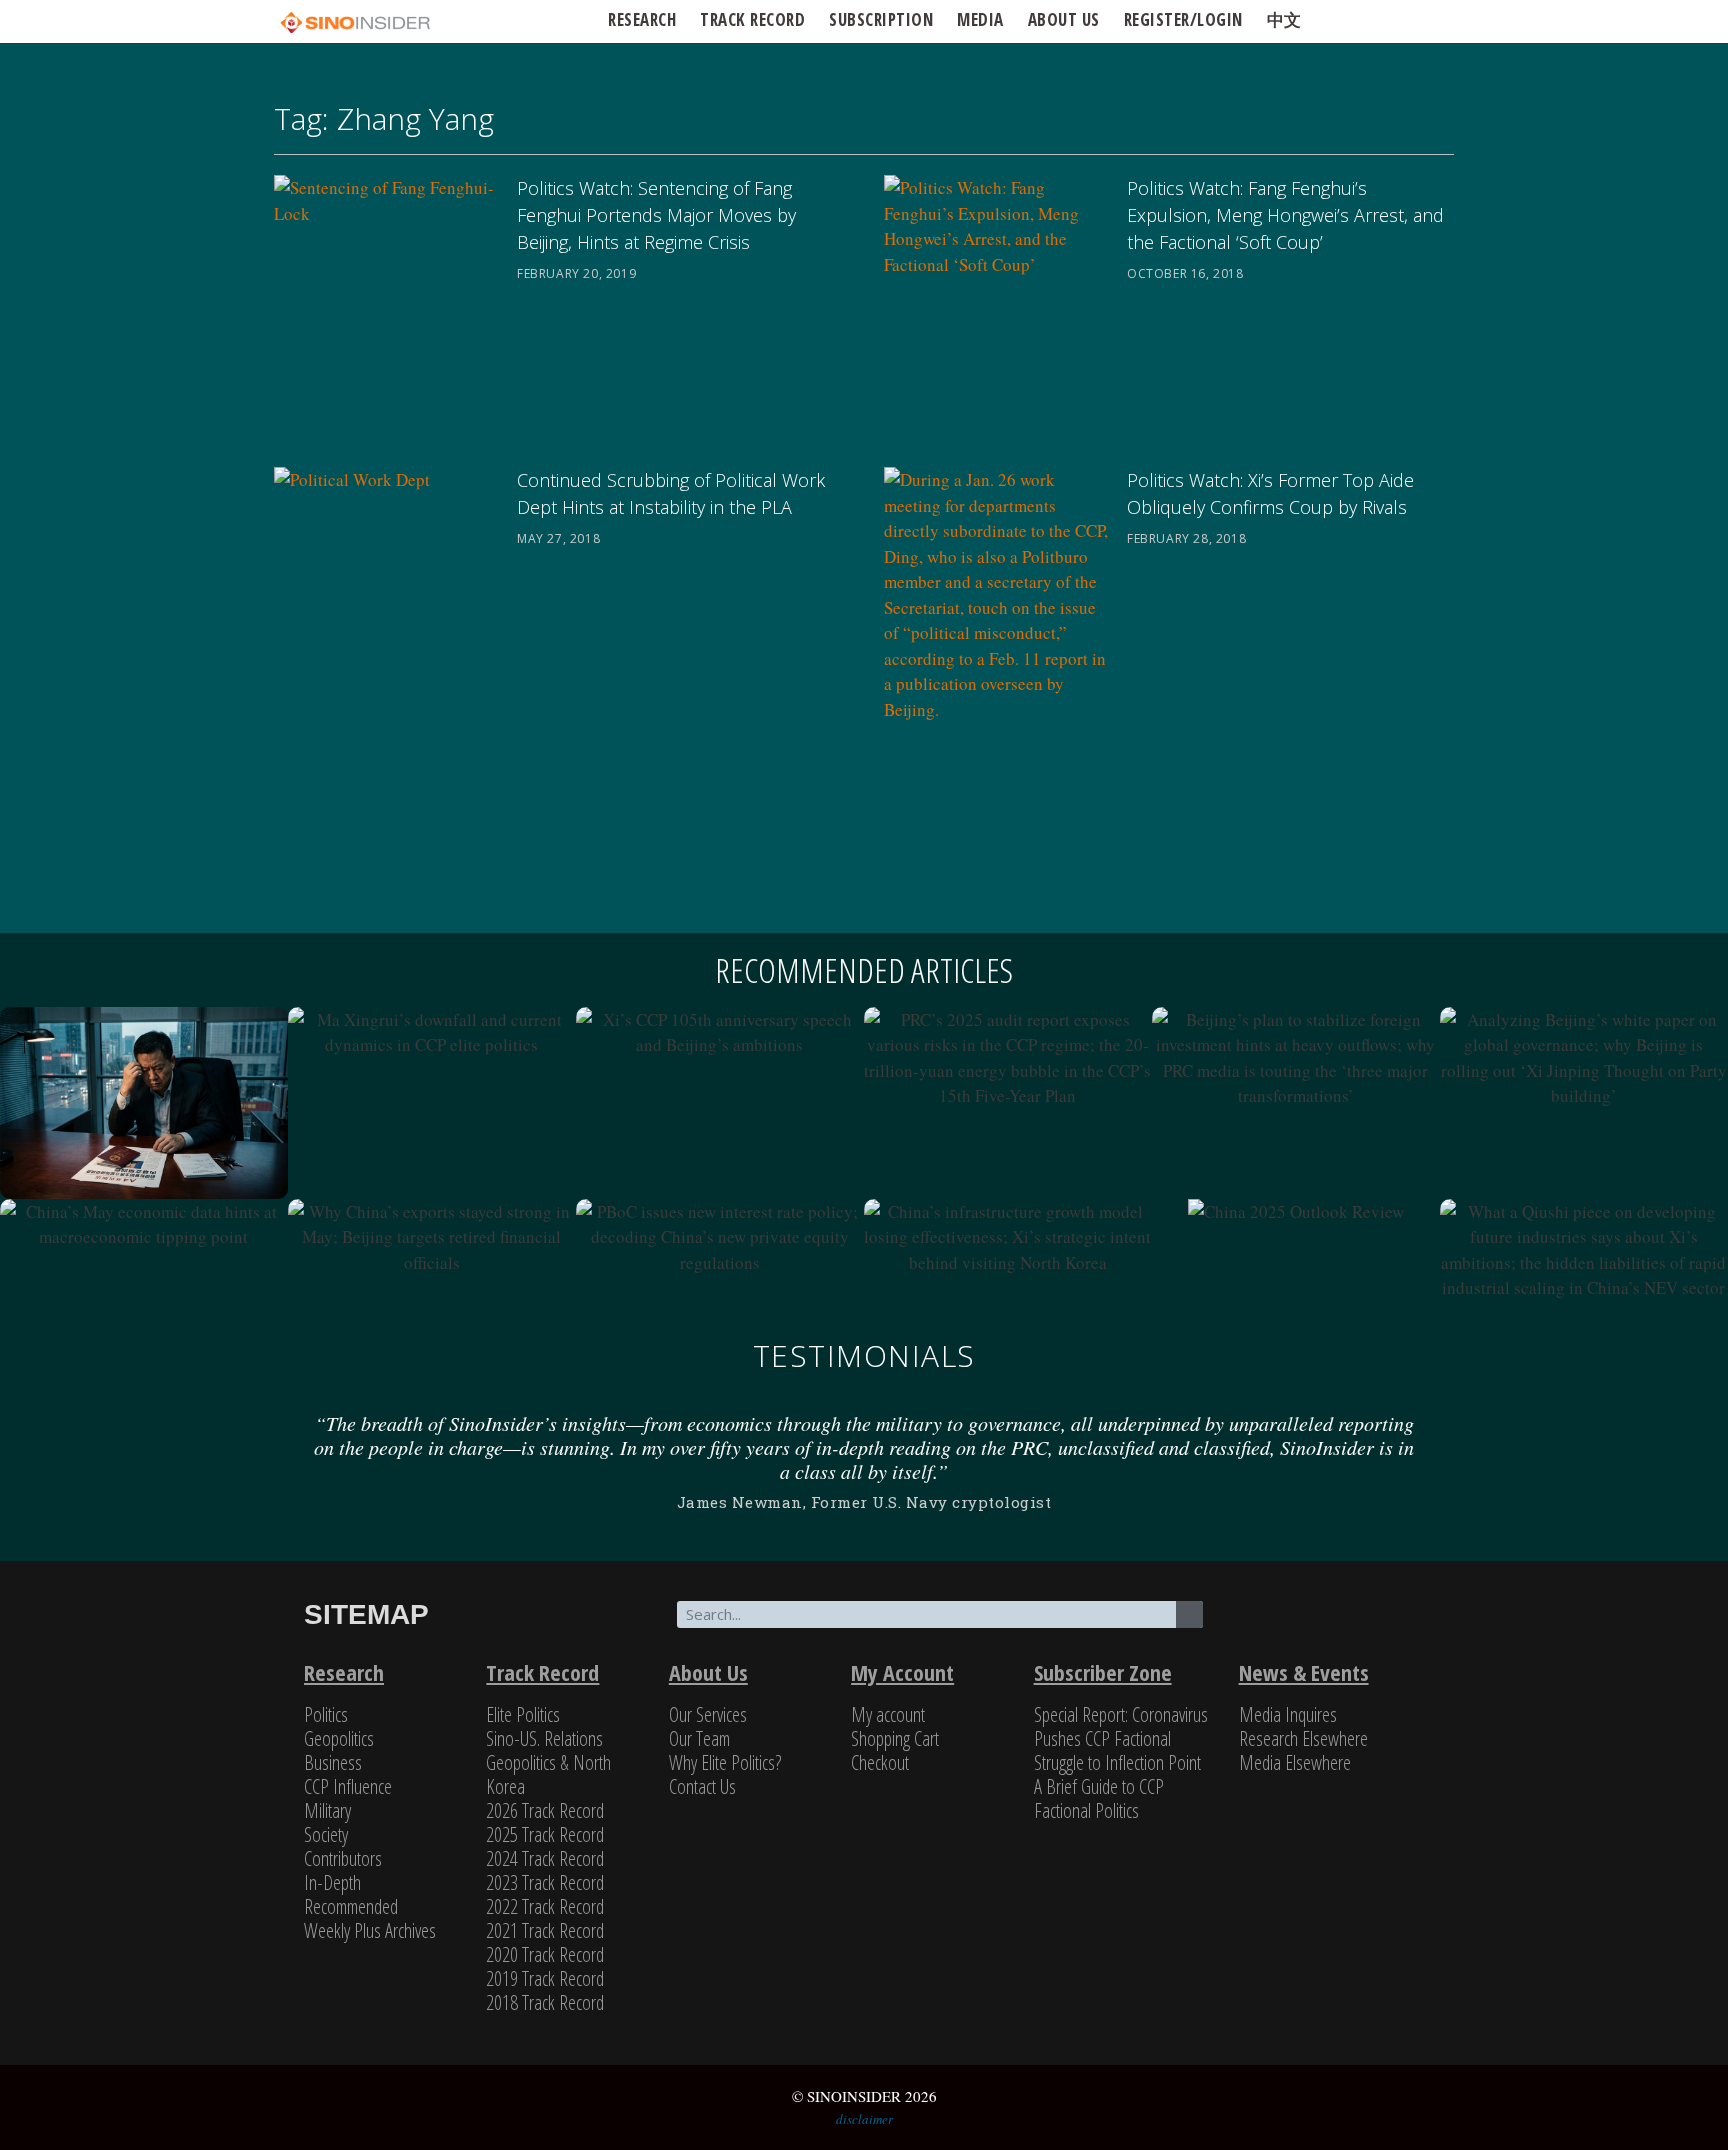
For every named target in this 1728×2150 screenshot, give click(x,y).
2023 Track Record (545, 1882)
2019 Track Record (545, 1978)
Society (326, 1834)
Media (980, 19)
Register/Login (1183, 19)
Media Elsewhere (1295, 1762)
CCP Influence (348, 1786)
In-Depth (332, 1882)
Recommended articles (864, 970)
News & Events (1304, 1672)
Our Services (708, 1714)
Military (327, 1810)
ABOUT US (1064, 19)
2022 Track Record (545, 1906)
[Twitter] (1259, 1626)
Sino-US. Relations (544, 1738)
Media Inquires (1288, 1714)
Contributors (343, 1858)
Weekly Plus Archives (370, 1930)
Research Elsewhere (1303, 1738)
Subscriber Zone (1103, 1672)
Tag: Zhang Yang (384, 118)
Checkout (880, 1762)
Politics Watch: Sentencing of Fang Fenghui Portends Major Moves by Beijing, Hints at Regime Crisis (656, 215)
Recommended (351, 1906)
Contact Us (702, 1786)
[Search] (1189, 1614)
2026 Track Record (545, 1810)
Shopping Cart (895, 1738)
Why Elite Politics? (725, 1762)
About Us (708, 1672)
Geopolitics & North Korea (548, 1774)
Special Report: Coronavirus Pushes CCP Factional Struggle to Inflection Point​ (1121, 1738)
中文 (1284, 19)
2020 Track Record (545, 1954)
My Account (902, 1672)
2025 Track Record (545, 1834)
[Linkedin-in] (1387, 1626)
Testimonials (864, 1355)
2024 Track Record (545, 1858)
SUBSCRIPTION (881, 19)
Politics (326, 1714)
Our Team (699, 1738)
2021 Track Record (545, 1930)
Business (333, 1762)
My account (888, 1714)
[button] (280, 1460)
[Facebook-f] (1323, 1626)
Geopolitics (339, 1738)
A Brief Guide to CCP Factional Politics (1099, 1798)
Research (642, 19)
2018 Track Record (545, 2002)
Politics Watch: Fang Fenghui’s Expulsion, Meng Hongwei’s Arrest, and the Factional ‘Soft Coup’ (1285, 215)
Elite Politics (523, 1714)
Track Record (752, 19)
